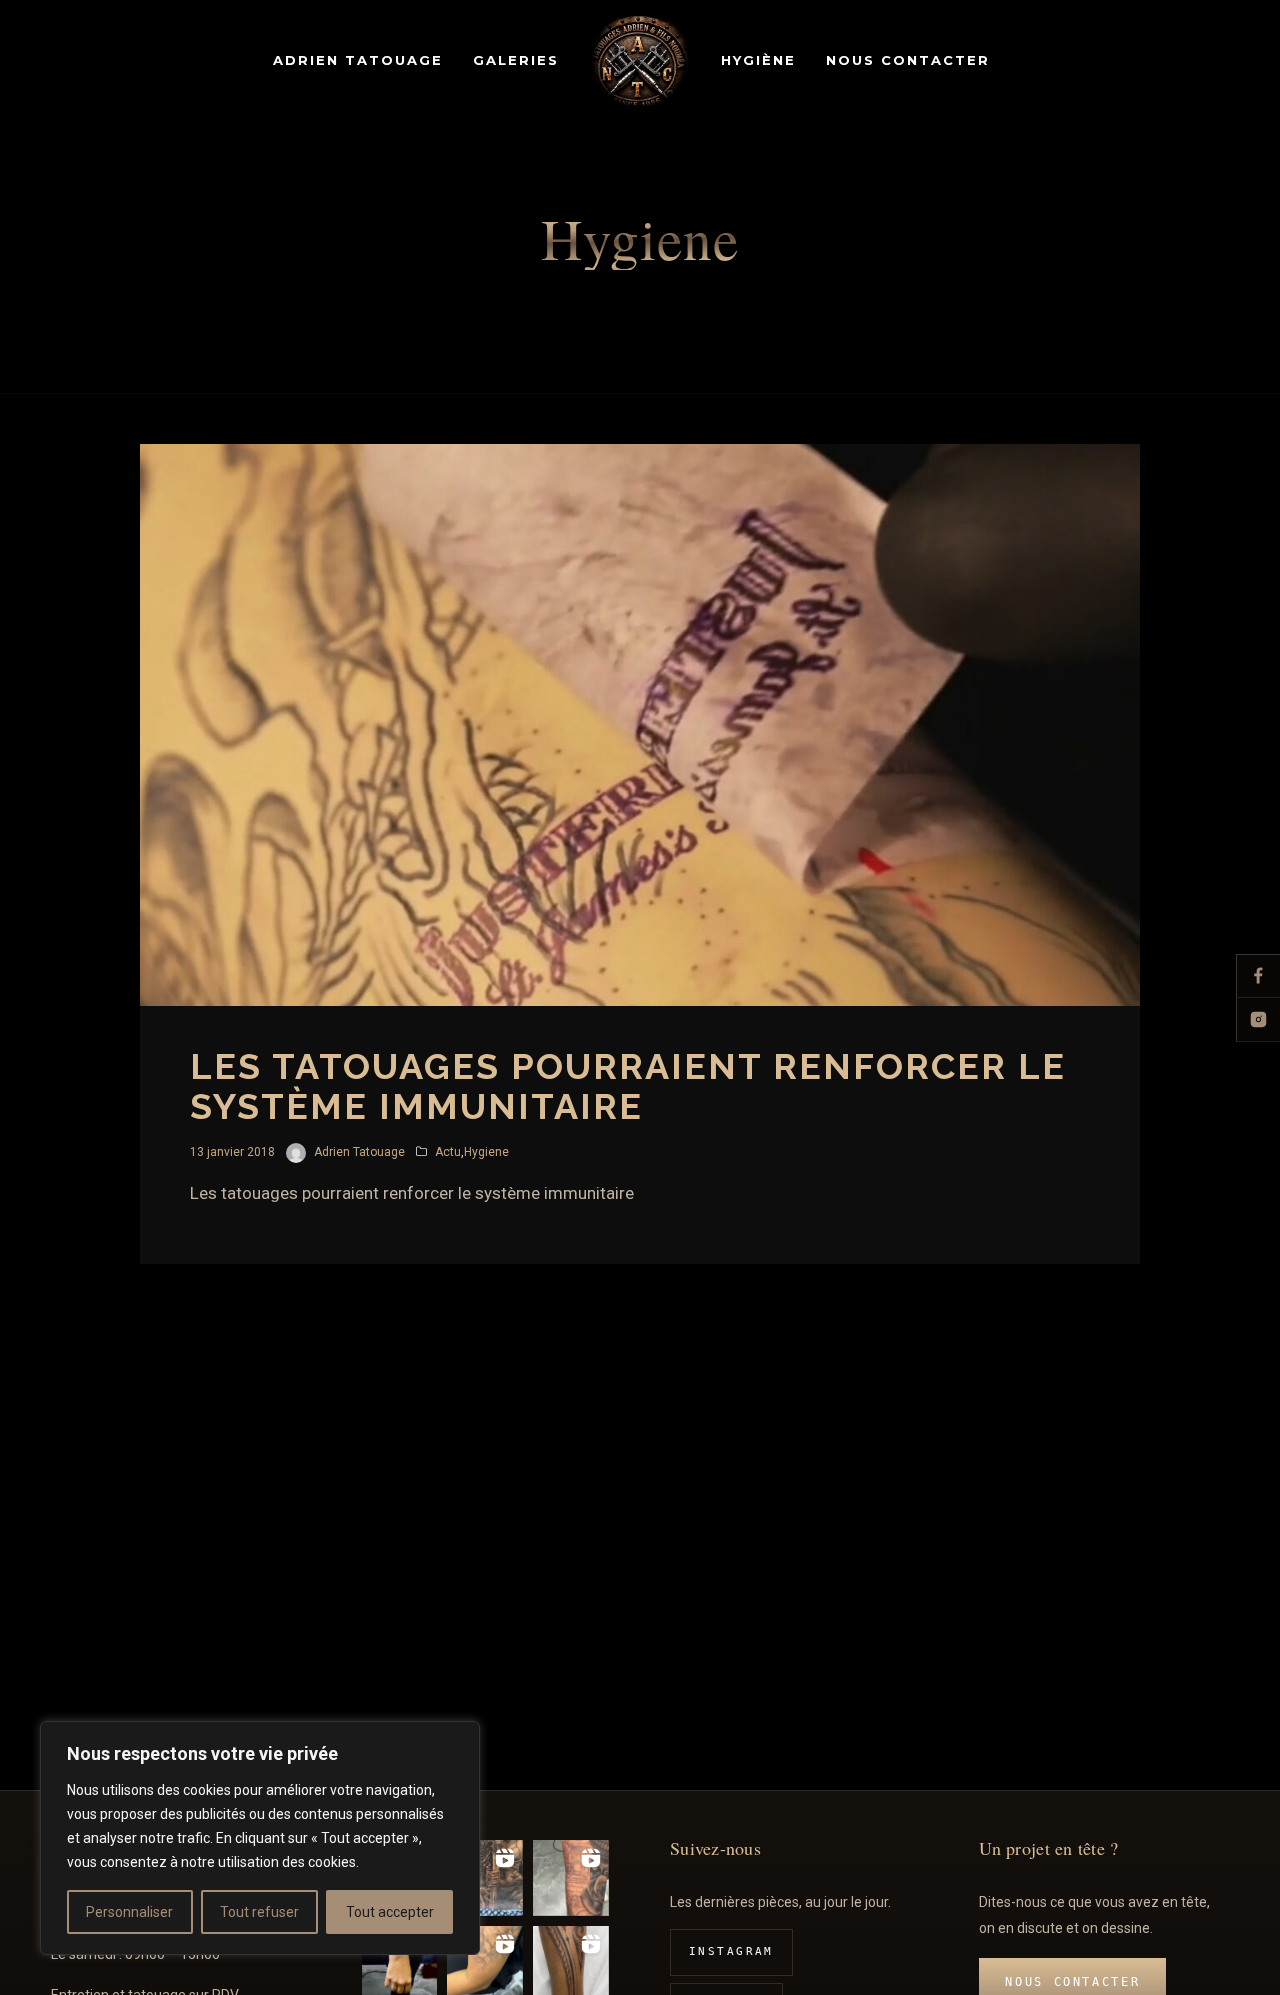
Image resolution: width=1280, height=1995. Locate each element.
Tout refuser (259, 1912)
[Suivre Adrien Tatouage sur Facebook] (1258, 976)
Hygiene (486, 1152)
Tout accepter (390, 1912)
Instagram (731, 1951)
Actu (448, 1152)
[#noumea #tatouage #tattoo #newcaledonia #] (485, 1878)
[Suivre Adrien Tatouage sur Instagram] (1258, 1020)
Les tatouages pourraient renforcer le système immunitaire (628, 1086)
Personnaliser (129, 1912)
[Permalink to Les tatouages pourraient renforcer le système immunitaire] (640, 725)
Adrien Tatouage (359, 1152)
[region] (260, 1838)
